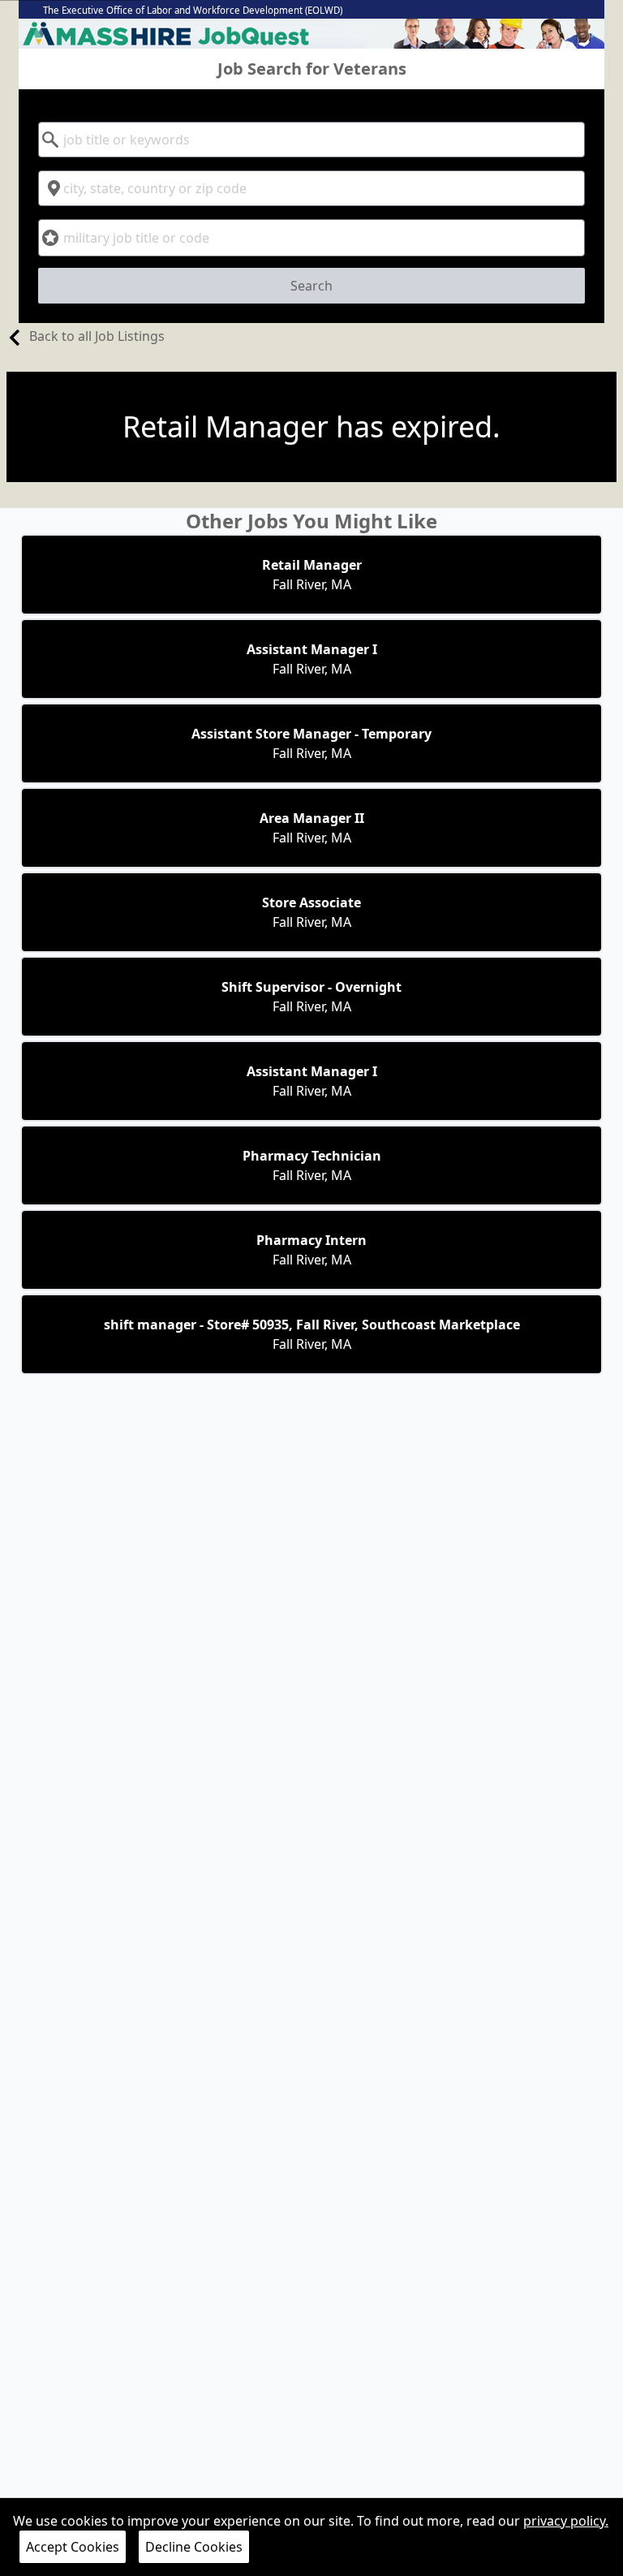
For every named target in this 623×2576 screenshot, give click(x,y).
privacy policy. (566, 2521)
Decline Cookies (194, 2547)
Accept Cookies (73, 2547)
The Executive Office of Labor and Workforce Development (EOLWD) (193, 10)
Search (311, 286)
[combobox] (311, 140)
